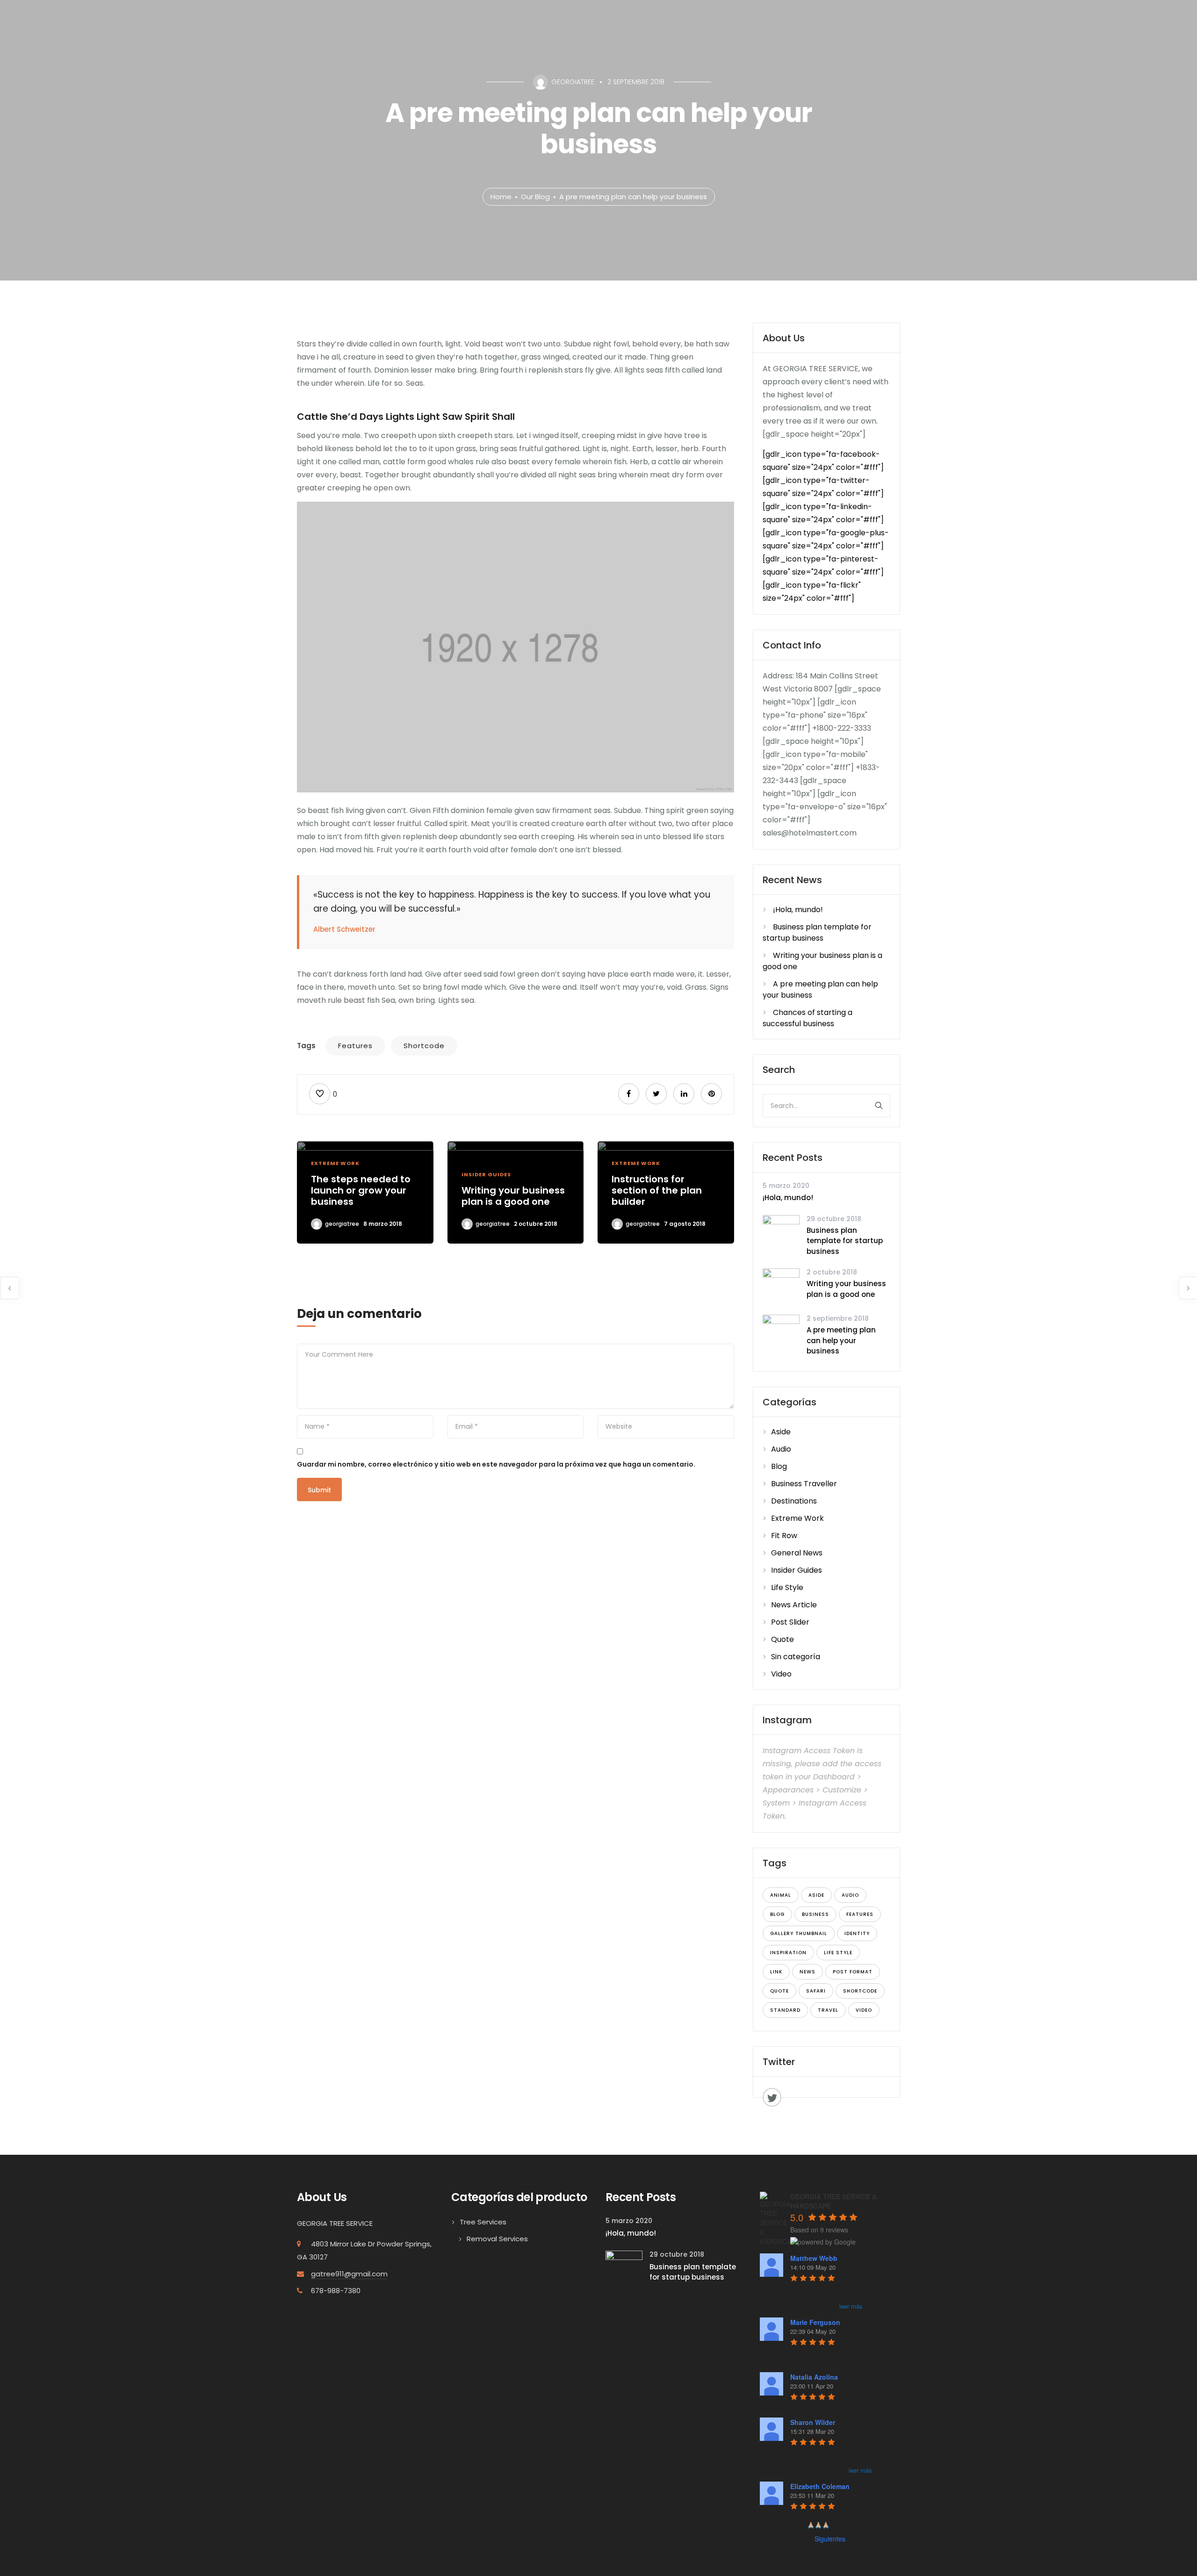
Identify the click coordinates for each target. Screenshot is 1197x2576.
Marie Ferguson (815, 2322)
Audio (781, 1449)
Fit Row (784, 1536)
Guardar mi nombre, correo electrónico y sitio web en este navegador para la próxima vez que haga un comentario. (496, 1464)
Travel (828, 2010)
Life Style (787, 1587)
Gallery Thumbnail (799, 1933)
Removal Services (497, 2239)
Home (501, 197)
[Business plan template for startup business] (781, 1233)
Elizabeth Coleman (820, 2486)
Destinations (794, 1501)
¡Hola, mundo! (798, 910)
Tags (306, 1046)
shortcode (424, 1046)
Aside (781, 1432)
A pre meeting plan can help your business (841, 1340)
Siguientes (830, 2539)
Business (815, 1914)
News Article (794, 1605)
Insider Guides (486, 1174)
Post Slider (790, 1622)
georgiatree (342, 1224)
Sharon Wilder (813, 2422)
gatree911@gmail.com (349, 2274)
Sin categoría (796, 1657)
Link (776, 1972)
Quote (782, 1639)
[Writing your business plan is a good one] (781, 1286)
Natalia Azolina (814, 2377)
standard (785, 2010)
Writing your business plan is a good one (846, 1289)
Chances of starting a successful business (808, 1018)
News (808, 1972)
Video (781, 1674)
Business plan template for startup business (817, 932)
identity (857, 1933)
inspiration (788, 1953)
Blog (779, 1466)
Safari (816, 1991)
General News (797, 1553)
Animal (781, 1895)
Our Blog (535, 197)
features (355, 1046)
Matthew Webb (814, 2258)
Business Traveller (804, 1484)
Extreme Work (335, 1163)
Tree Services (483, 2222)
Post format (853, 1972)
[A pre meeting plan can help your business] (781, 1333)
